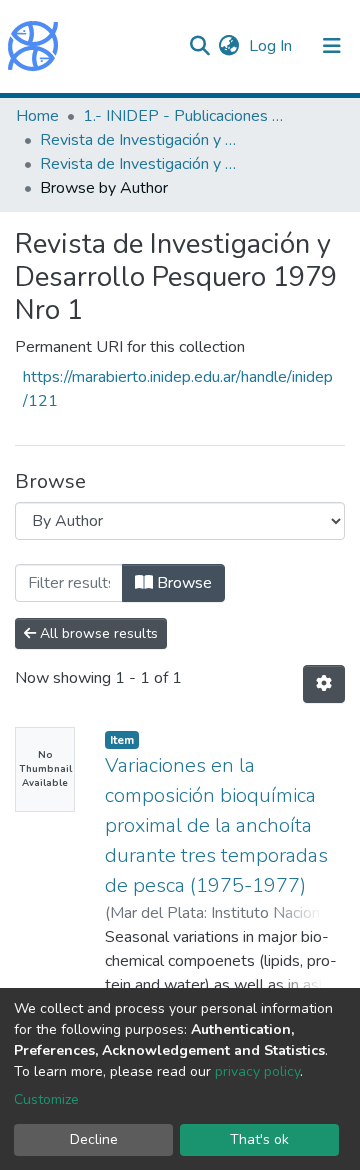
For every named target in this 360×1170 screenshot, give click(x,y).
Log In (272, 46)
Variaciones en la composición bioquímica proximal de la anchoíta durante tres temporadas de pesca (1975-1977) (216, 825)
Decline (94, 1139)
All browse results (97, 633)
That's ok (259, 1139)
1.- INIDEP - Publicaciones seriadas (183, 116)
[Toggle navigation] (332, 46)
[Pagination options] (324, 684)
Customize (46, 1099)
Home (37, 116)
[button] (228, 46)
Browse (182, 583)
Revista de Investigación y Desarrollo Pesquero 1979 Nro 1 (140, 164)
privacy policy (257, 1071)
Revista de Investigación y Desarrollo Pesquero (140, 140)
